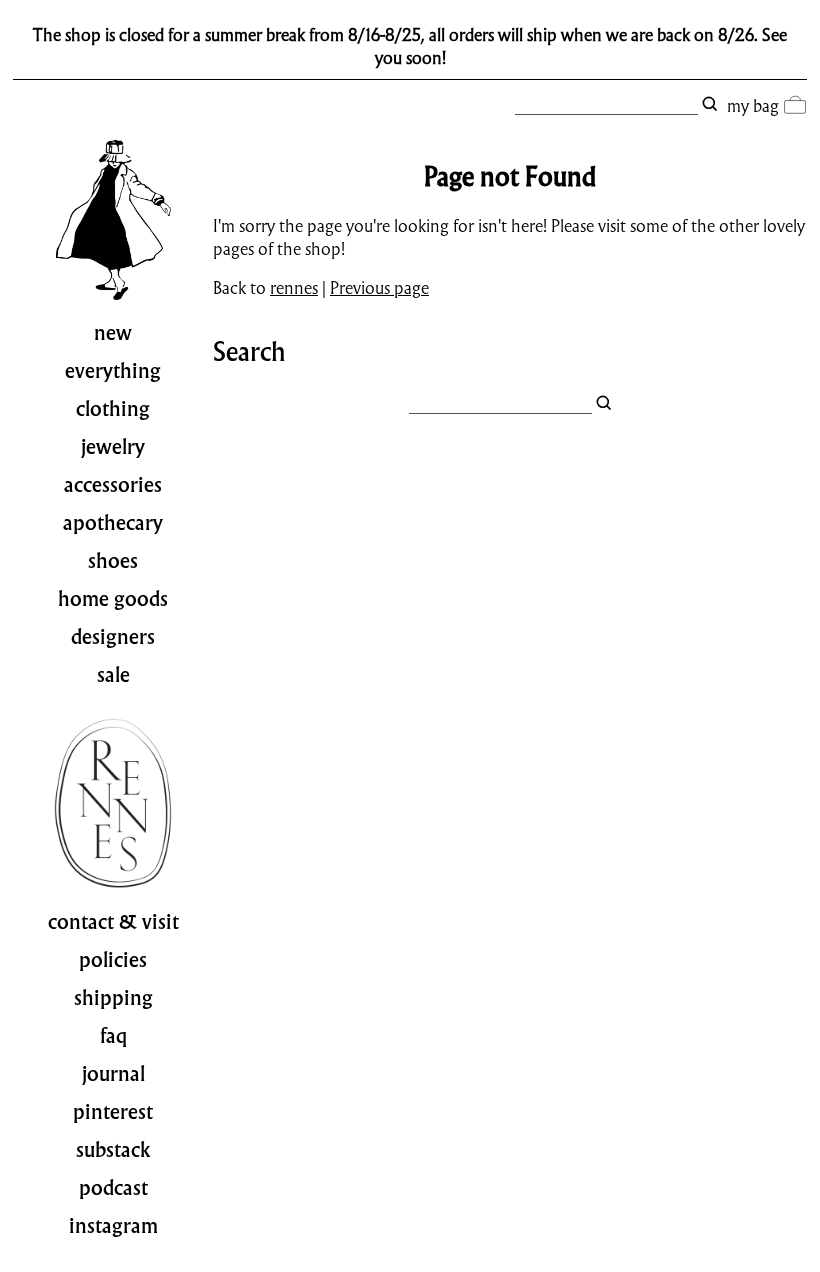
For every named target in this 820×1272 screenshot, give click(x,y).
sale (113, 675)
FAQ (113, 1036)
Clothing (113, 409)
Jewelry (113, 447)
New (113, 333)
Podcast (113, 1188)
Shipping (113, 998)
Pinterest (113, 1112)
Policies (113, 960)
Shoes (113, 561)
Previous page (379, 287)
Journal (113, 1074)
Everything (113, 371)
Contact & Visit (113, 922)
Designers (113, 637)
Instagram (113, 1226)
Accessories (113, 485)
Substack (113, 1150)
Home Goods (113, 599)
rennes (294, 287)
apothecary (113, 523)
